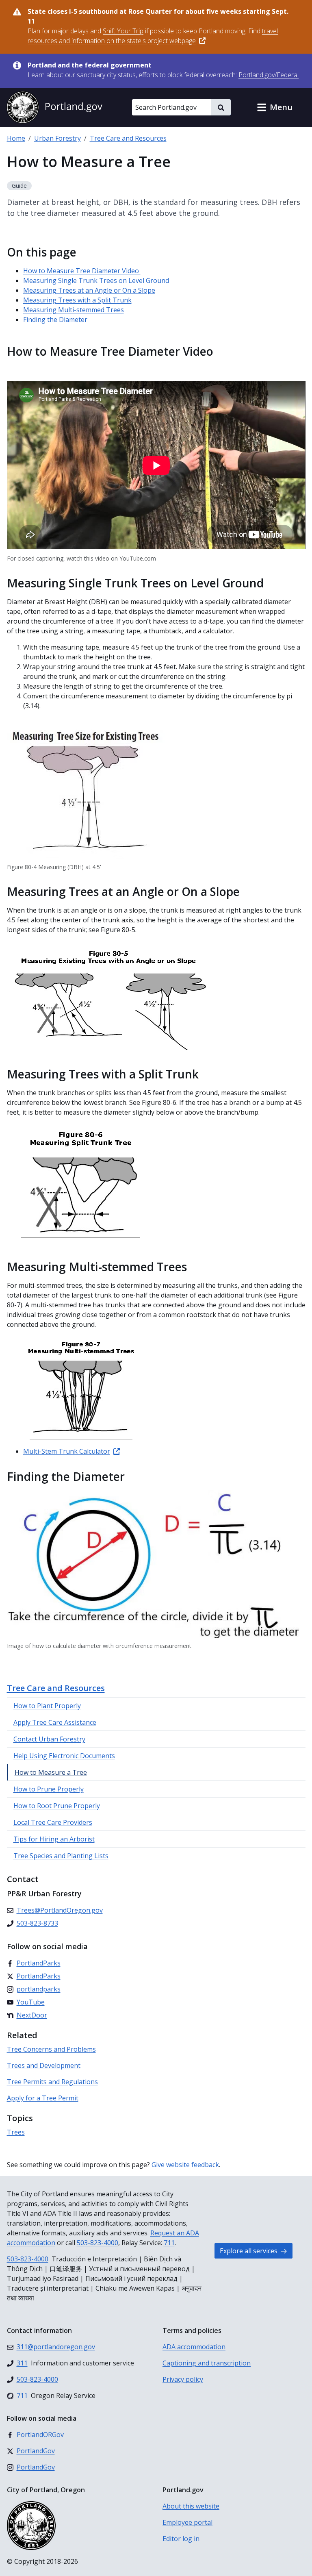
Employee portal (187, 2522)
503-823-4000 (97, 2243)
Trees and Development (44, 2065)
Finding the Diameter (55, 320)
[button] (275, 107)
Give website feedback (185, 2165)
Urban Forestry (57, 138)
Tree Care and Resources (128, 138)
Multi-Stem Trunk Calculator (67, 1451)
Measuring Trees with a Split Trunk (77, 300)
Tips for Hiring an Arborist (54, 1839)
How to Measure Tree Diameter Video (82, 271)
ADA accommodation (194, 2347)
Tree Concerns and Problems (51, 2049)
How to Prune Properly (49, 1789)
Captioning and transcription (207, 2363)
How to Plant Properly (47, 1706)
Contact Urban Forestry (49, 1739)
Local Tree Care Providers (53, 1822)
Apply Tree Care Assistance (55, 1722)
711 (169, 2243)
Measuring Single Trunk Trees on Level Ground (96, 280)
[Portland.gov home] (54, 107)
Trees (16, 2132)
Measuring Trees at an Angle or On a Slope (89, 290)
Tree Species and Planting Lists (61, 1856)
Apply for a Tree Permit (43, 2098)
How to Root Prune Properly (57, 1806)
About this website (191, 2506)
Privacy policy (183, 2379)
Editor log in (181, 2539)
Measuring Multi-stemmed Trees (74, 310)
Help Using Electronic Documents (64, 1756)
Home (16, 138)
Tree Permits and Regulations (52, 2082)
